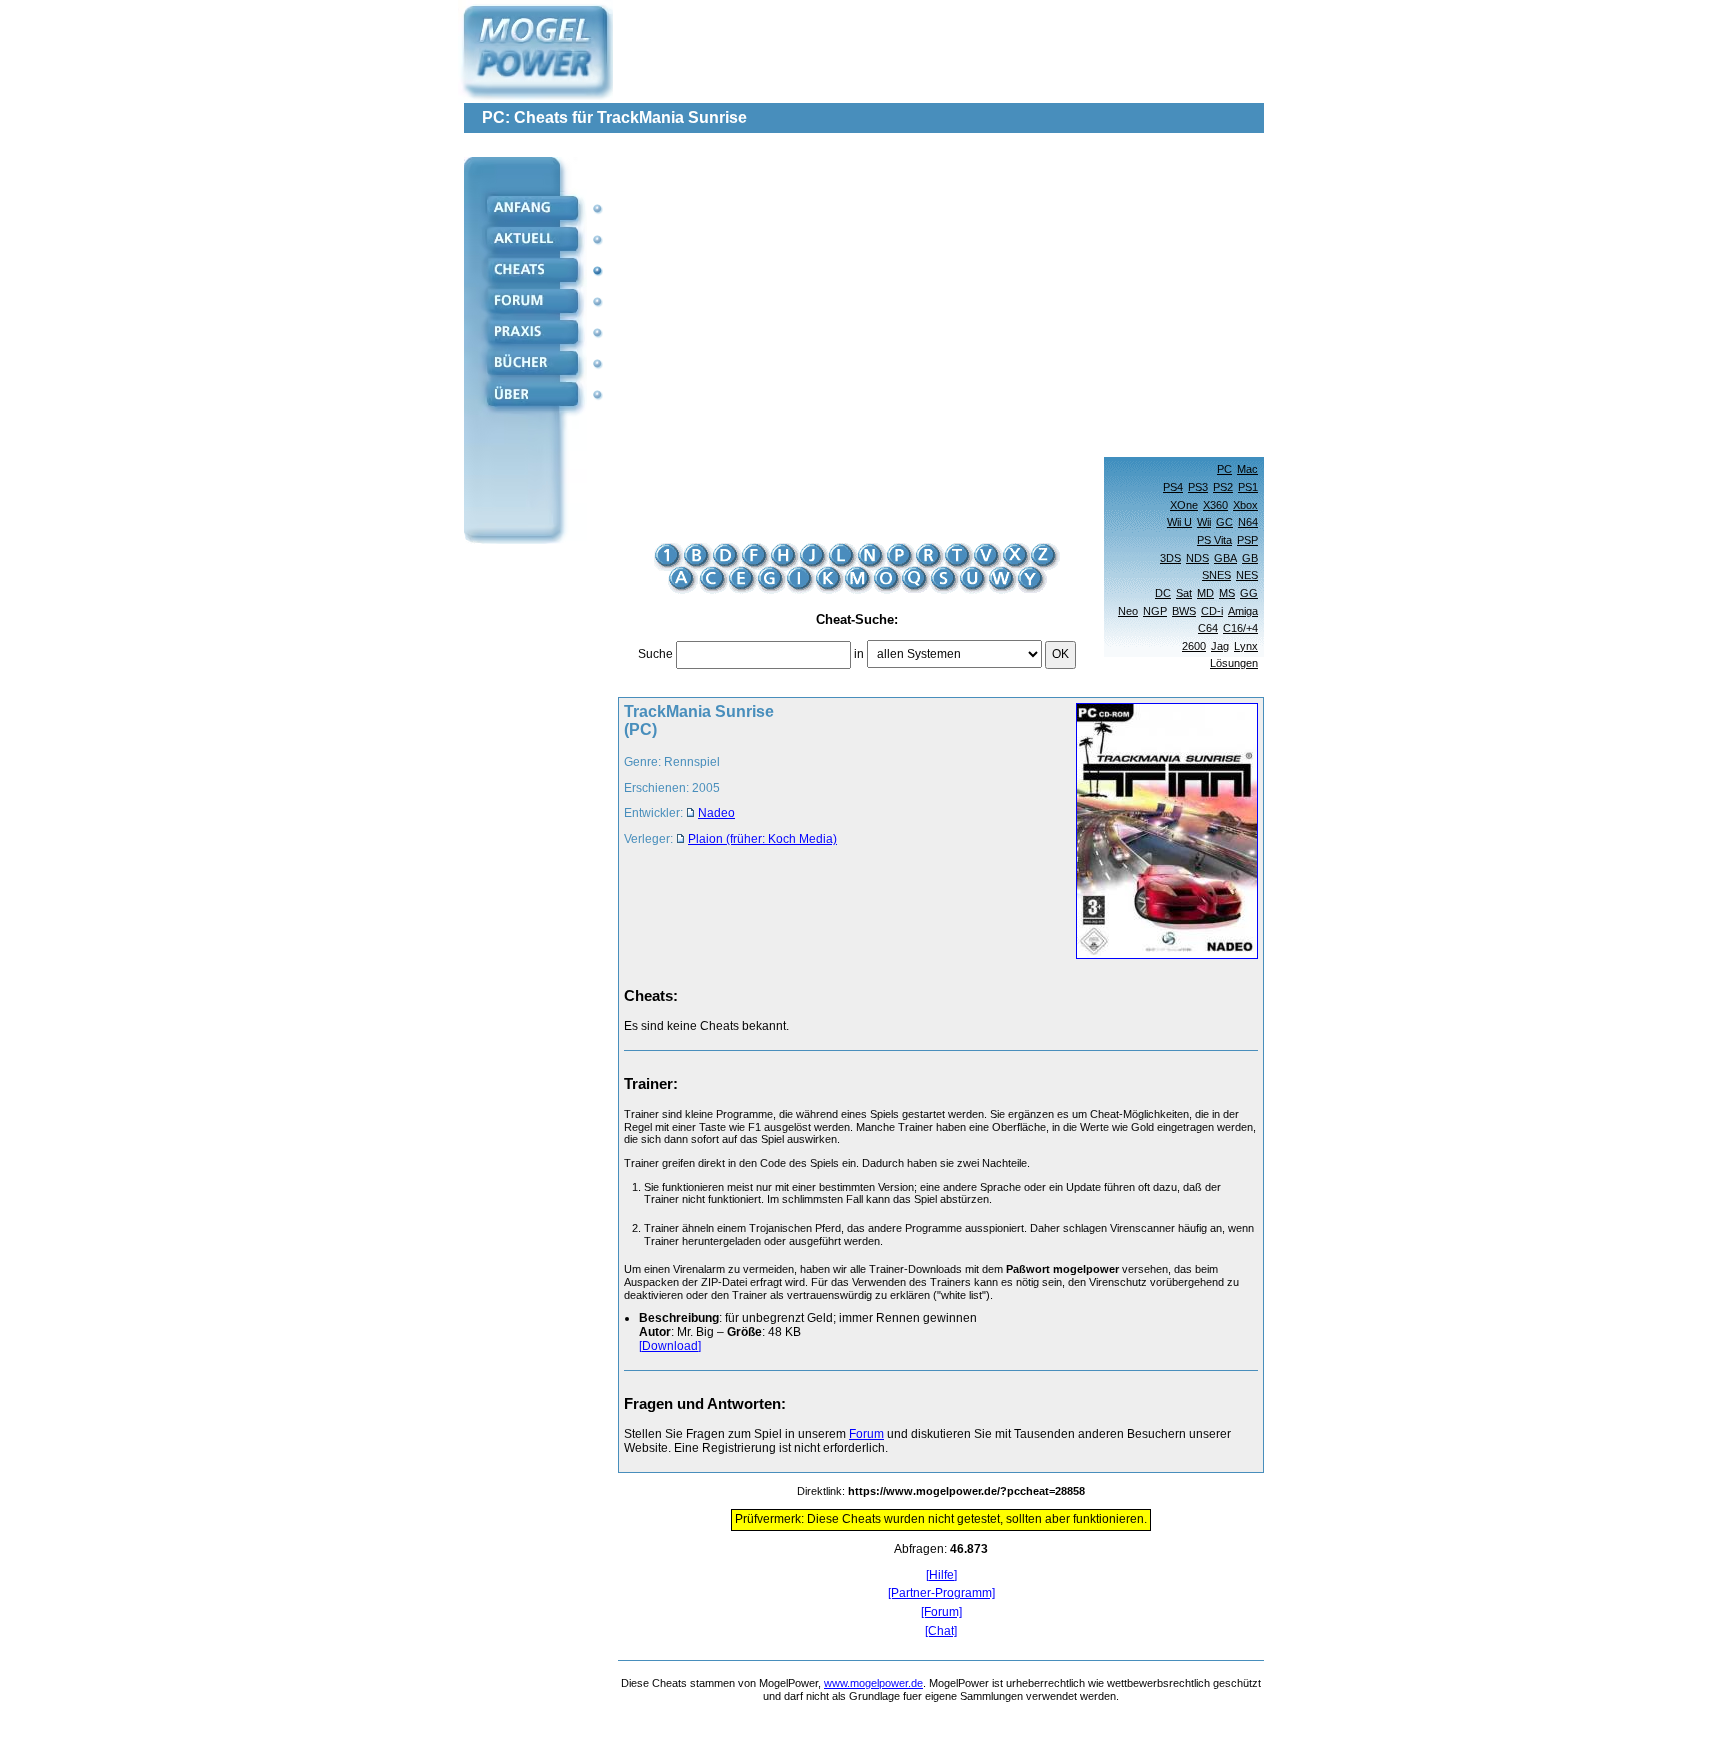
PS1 (1248, 487)
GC (1224, 522)
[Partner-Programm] (941, 1593)
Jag (1220, 646)
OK (1060, 654)
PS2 (1223, 487)
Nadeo (716, 813)
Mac (1247, 469)
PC (1224, 469)
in (859, 654)
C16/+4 (1240, 628)
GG (1249, 593)
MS (1227, 593)
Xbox (1245, 505)
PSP (1247, 540)
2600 (1194, 646)
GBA (1225, 558)
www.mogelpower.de (873, 1683)
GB (1250, 558)
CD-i (1212, 611)
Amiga (1243, 611)
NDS (1197, 558)
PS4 (1173, 487)
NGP (1155, 611)
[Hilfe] (941, 1575)
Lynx (1246, 646)
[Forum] (941, 1612)
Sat (1184, 593)
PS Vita (1214, 540)
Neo (1128, 611)
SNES (1216, 575)
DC (1163, 593)
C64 (1208, 628)
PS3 (1198, 487)
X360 (1215, 505)
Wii (1204, 522)
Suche (655, 654)
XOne (1184, 505)
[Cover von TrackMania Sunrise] (1161, 833)
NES (1247, 575)
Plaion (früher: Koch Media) (762, 839)
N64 (1248, 522)
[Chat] (941, 1631)
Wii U (1179, 522)
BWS (1184, 611)
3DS (1170, 558)
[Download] (670, 1346)
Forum (866, 1434)
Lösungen (1234, 663)
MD (1205, 593)
